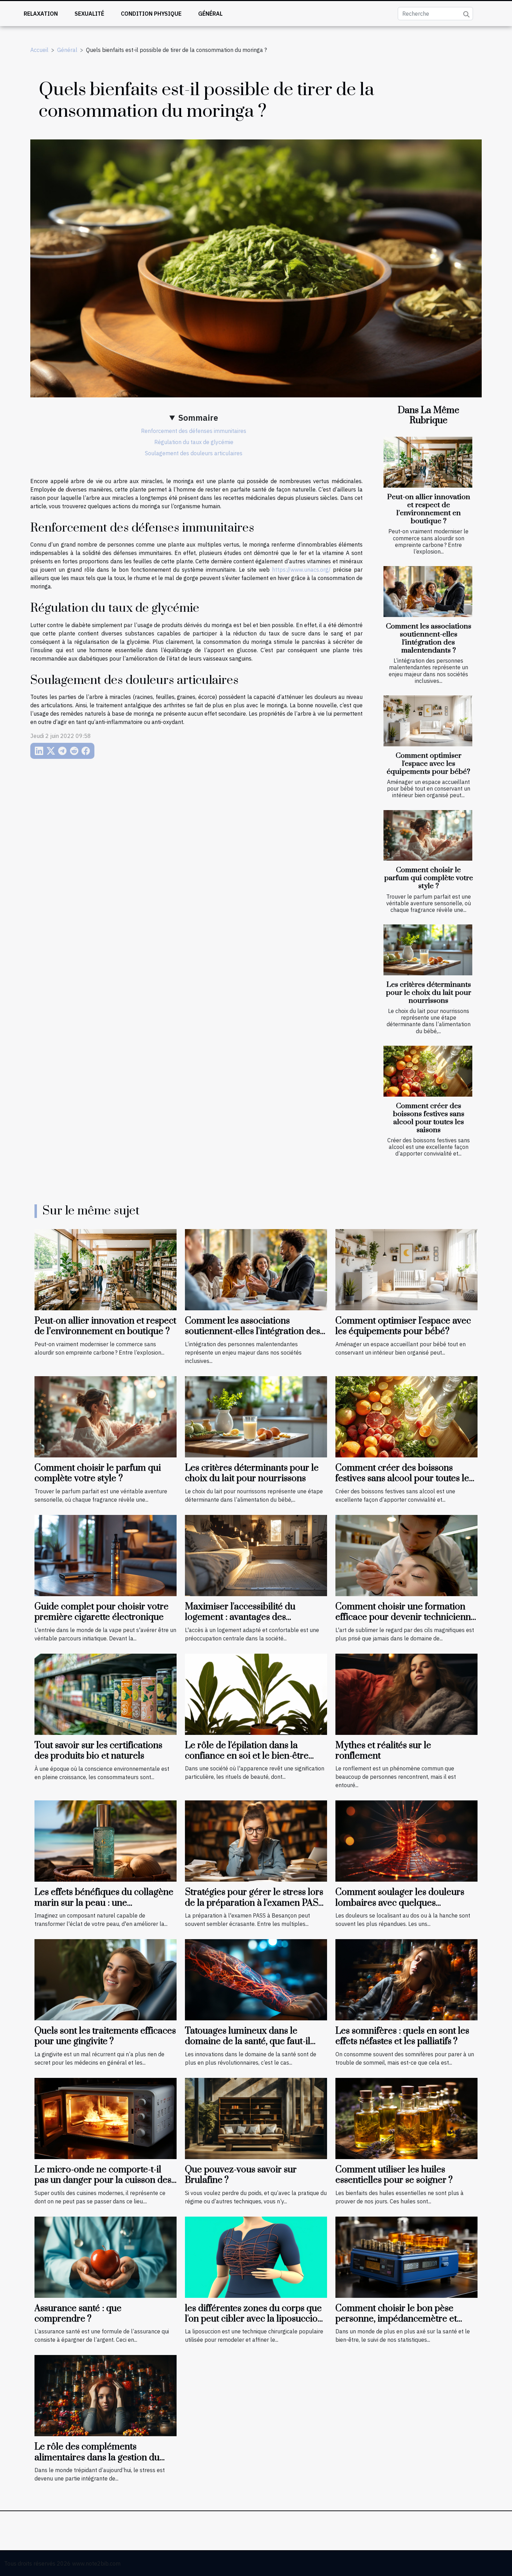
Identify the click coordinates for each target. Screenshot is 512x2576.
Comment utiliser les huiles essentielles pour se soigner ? (394, 2175)
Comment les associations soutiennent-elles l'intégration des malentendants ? (429, 638)
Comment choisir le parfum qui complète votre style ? (429, 878)
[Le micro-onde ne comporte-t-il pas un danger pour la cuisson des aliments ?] (106, 2118)
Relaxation (41, 14)
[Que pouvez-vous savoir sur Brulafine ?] (256, 2118)
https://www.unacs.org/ (301, 570)
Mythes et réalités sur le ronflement (383, 1751)
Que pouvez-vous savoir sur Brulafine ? (241, 2175)
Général (210, 14)
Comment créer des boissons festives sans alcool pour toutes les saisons (429, 1118)
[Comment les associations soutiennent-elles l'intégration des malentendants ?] (428, 592)
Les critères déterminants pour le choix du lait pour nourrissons (429, 993)
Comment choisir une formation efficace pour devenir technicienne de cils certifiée (406, 1617)
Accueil (39, 50)
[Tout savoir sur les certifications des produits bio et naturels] (106, 1693)
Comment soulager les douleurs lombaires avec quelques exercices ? (400, 1903)
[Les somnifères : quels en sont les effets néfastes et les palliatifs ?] (406, 1979)
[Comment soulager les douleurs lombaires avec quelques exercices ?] (406, 1840)
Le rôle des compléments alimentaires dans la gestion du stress (97, 2457)
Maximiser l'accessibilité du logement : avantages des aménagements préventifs (240, 1617)
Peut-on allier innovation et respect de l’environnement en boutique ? (429, 509)
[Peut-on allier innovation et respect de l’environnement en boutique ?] (428, 462)
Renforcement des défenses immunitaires (194, 431)
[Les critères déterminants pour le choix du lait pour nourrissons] (428, 950)
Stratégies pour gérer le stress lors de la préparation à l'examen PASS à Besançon (254, 1903)
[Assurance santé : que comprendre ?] (106, 2256)
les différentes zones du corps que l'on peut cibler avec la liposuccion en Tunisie (254, 2319)
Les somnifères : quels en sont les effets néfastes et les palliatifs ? (402, 2036)
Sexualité (89, 14)
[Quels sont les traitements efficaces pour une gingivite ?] (106, 1979)
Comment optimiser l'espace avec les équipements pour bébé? (428, 764)
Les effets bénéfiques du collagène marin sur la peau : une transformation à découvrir (104, 1903)
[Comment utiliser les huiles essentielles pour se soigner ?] (406, 2118)
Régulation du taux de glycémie (194, 442)
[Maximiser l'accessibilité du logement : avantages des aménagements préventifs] (256, 1555)
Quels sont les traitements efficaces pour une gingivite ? (105, 2036)
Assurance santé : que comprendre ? (78, 2314)
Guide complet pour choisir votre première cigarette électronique (102, 1612)
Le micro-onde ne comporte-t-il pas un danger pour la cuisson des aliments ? (103, 2180)
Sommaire (198, 418)
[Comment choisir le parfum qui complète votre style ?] (428, 836)
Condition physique (151, 14)
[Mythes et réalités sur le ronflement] (406, 1693)
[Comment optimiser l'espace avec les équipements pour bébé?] (428, 721)
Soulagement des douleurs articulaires (194, 453)
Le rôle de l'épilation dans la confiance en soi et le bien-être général (247, 1756)
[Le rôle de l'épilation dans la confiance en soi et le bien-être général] (256, 1693)
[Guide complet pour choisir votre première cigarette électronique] (106, 1555)
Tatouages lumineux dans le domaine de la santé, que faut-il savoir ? (248, 2042)
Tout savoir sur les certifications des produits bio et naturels (98, 1751)
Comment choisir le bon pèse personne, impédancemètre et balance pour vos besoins (396, 2319)
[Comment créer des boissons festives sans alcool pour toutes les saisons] (428, 1071)
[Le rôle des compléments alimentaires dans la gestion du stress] (106, 2395)
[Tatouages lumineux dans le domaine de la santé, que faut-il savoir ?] (256, 1979)
